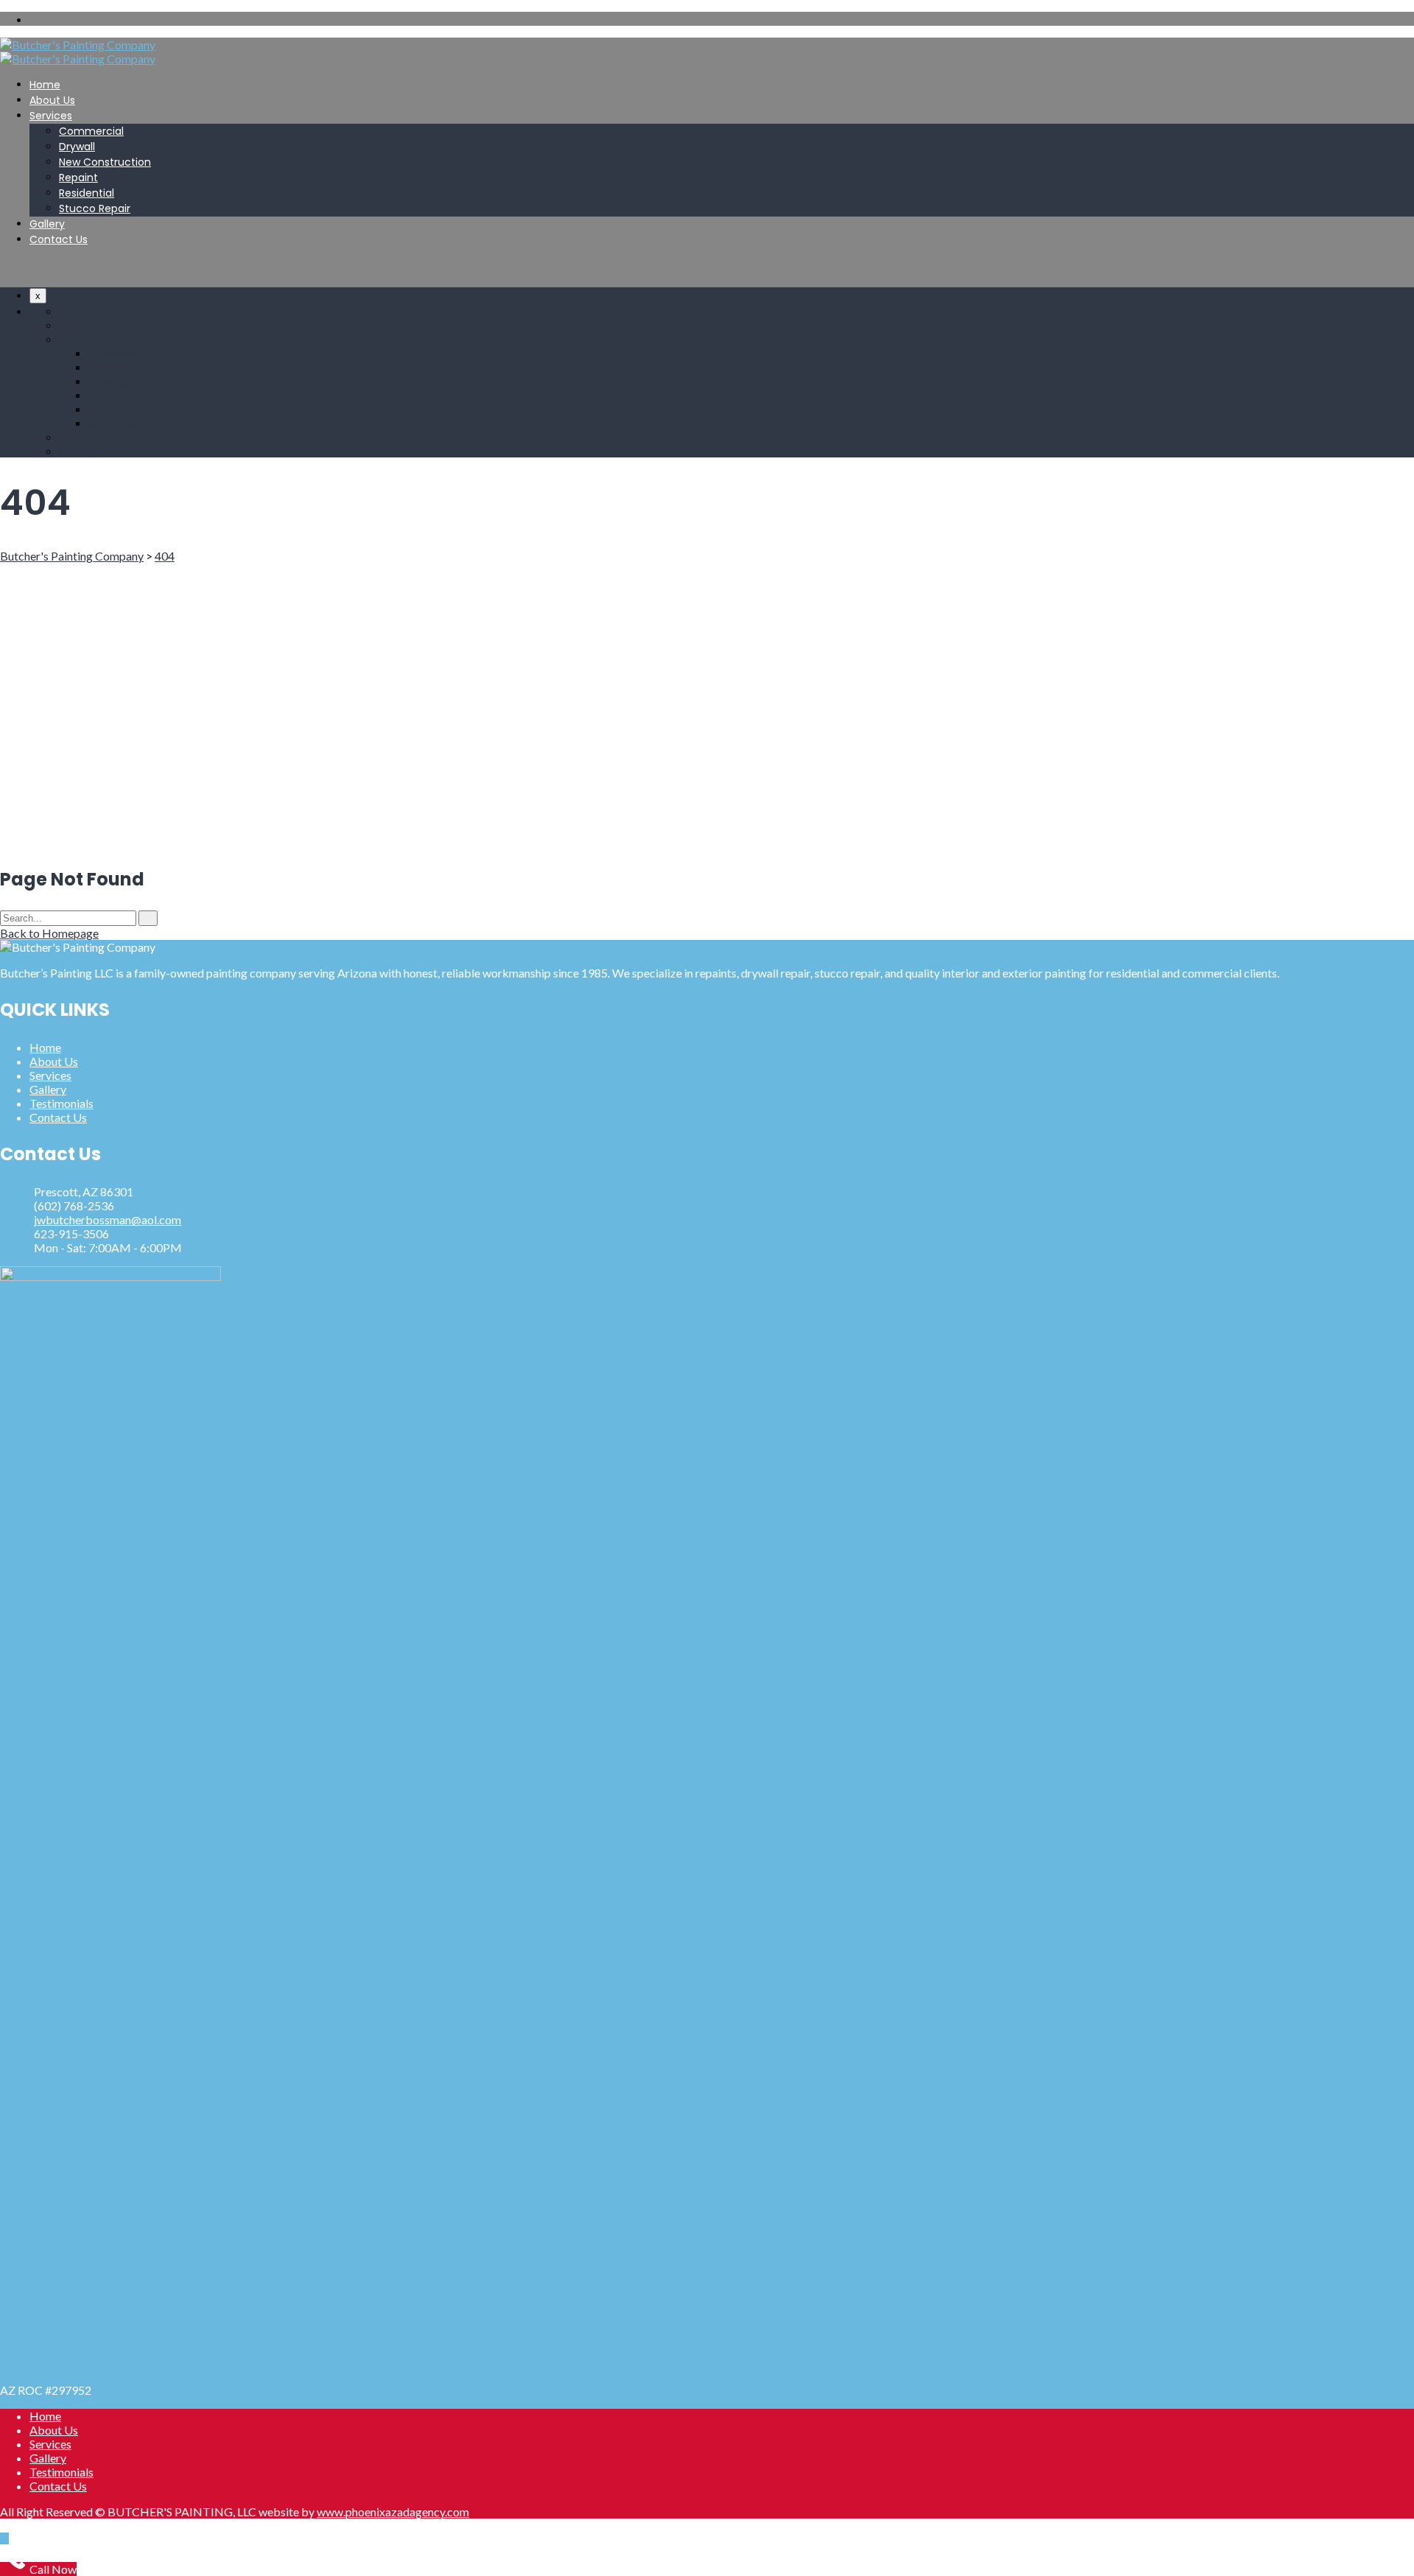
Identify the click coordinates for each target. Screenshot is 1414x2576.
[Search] (148, 918)
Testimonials (61, 1103)
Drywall (77, 147)
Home (45, 85)
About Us (52, 100)
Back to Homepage (49, 933)
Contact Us (59, 239)
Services (51, 116)
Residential (87, 193)
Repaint (78, 178)
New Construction (105, 162)
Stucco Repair (95, 208)
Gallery (47, 224)
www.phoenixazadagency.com (393, 2512)
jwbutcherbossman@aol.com (108, 1219)
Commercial (91, 131)
